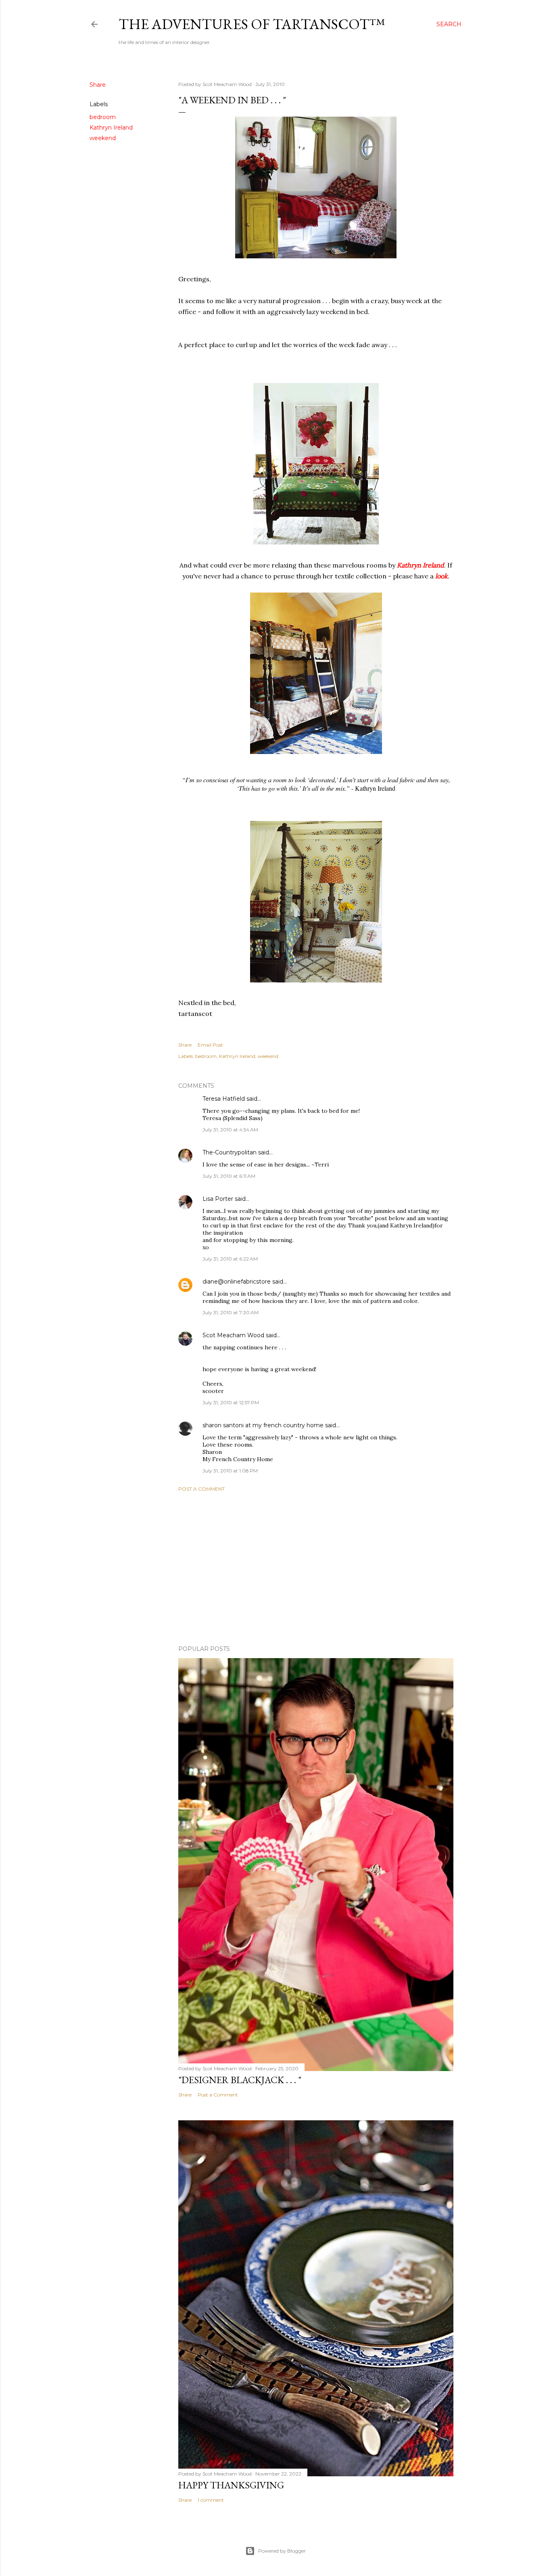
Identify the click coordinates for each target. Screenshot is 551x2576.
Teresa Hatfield (224, 1099)
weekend (103, 138)
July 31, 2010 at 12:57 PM (231, 1402)
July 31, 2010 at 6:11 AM (229, 1176)
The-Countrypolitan (230, 1152)
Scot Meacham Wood (233, 1335)
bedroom (103, 117)
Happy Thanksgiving (231, 2485)
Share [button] (98, 85)
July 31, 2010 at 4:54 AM (230, 1130)
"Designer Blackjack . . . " (240, 2080)
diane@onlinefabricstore (237, 1282)
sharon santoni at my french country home (263, 1425)
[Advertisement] (316, 1569)
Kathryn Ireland (111, 128)
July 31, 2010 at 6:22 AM (230, 1259)
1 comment (211, 2500)
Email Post (210, 1045)
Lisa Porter (218, 1199)
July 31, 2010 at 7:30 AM (231, 1312)
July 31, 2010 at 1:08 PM (230, 1471)
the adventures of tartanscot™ (252, 24)
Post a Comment (201, 1489)
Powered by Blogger (282, 2551)
